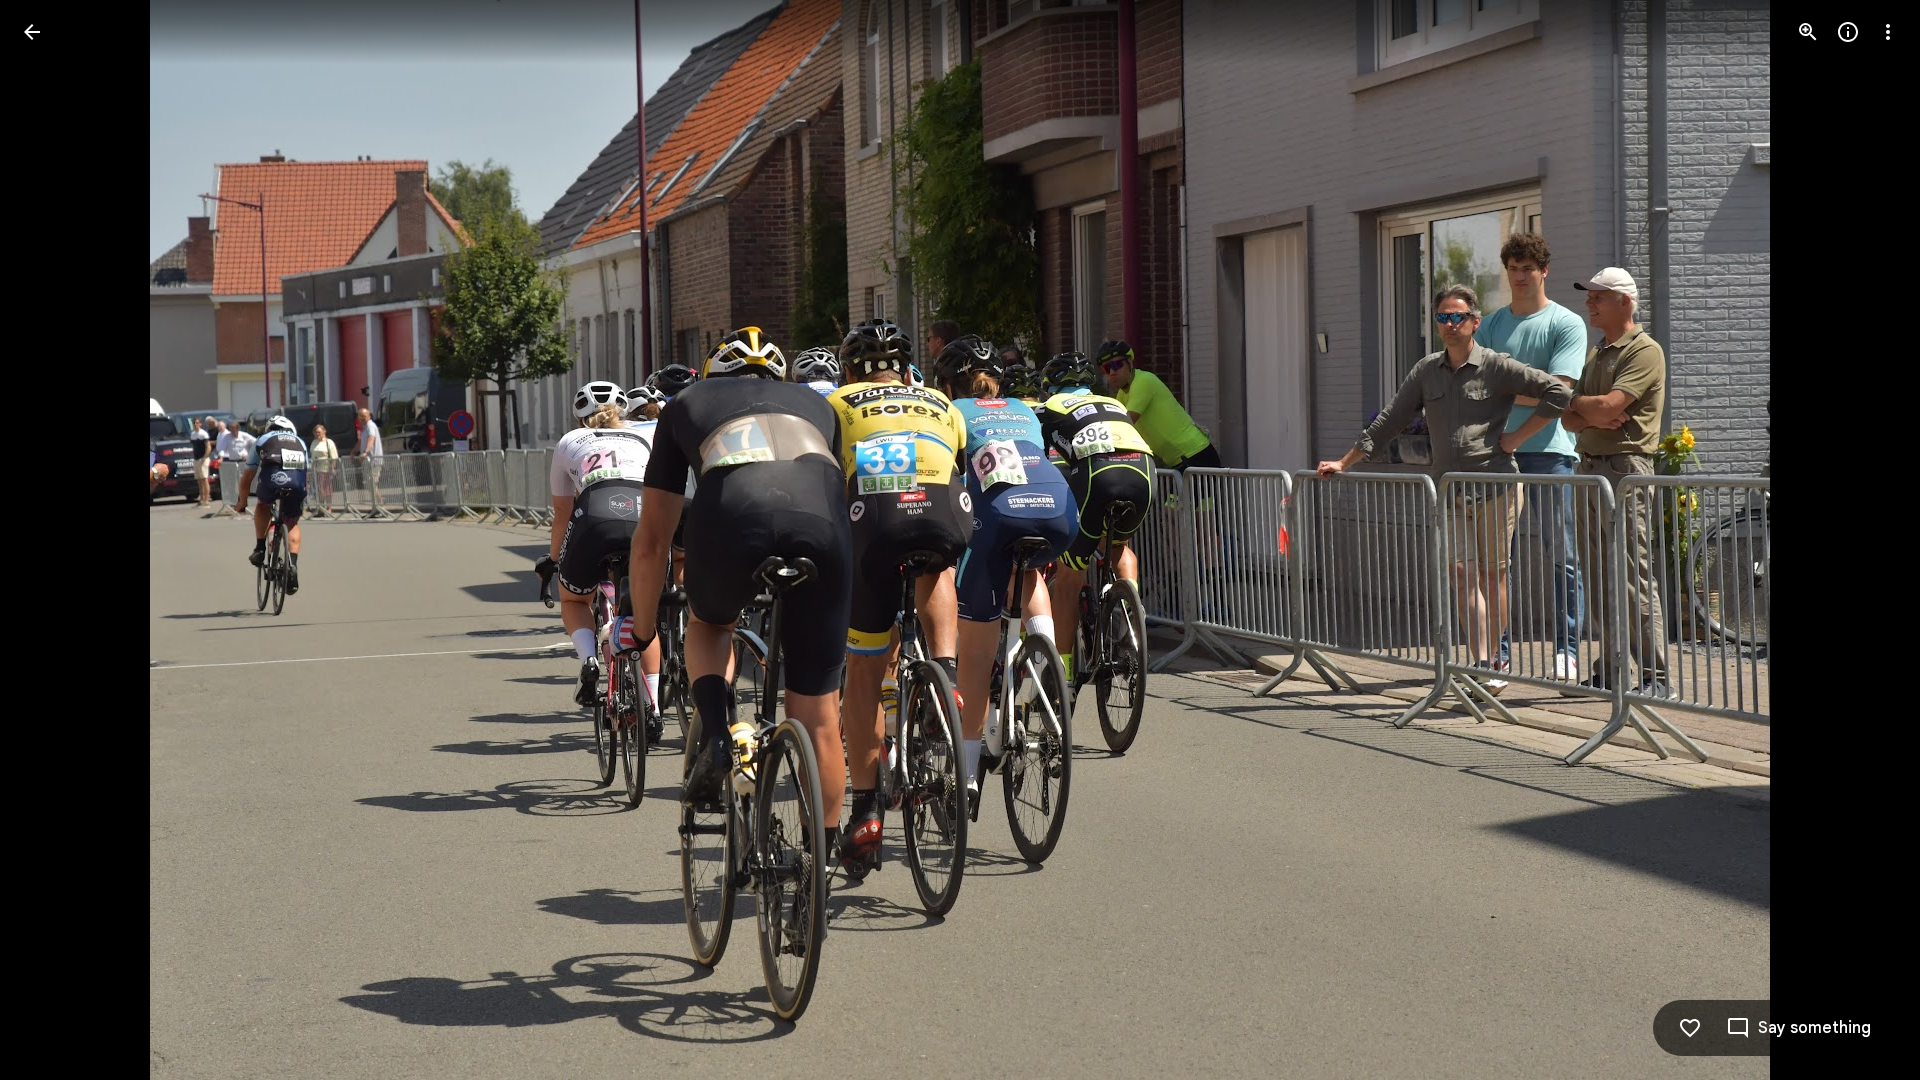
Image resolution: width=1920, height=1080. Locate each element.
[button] (56, 540)
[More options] (1888, 32)
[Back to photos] (32, 32)
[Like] (1690, 1028)
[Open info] (1848, 32)
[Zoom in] (1808, 32)
